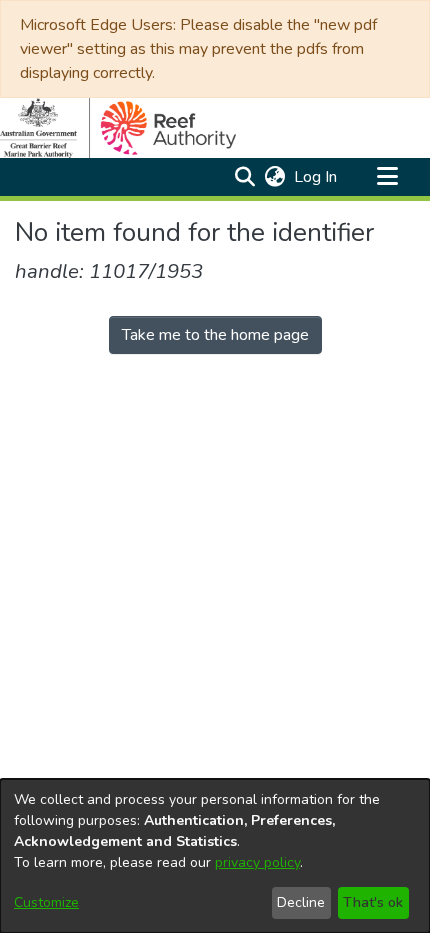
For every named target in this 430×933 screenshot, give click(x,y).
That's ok (373, 902)
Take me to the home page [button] (215, 335)
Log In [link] (316, 177)
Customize (46, 902)
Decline (301, 902)
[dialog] (215, 856)
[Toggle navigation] (387, 177)
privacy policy (257, 862)
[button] (244, 177)
